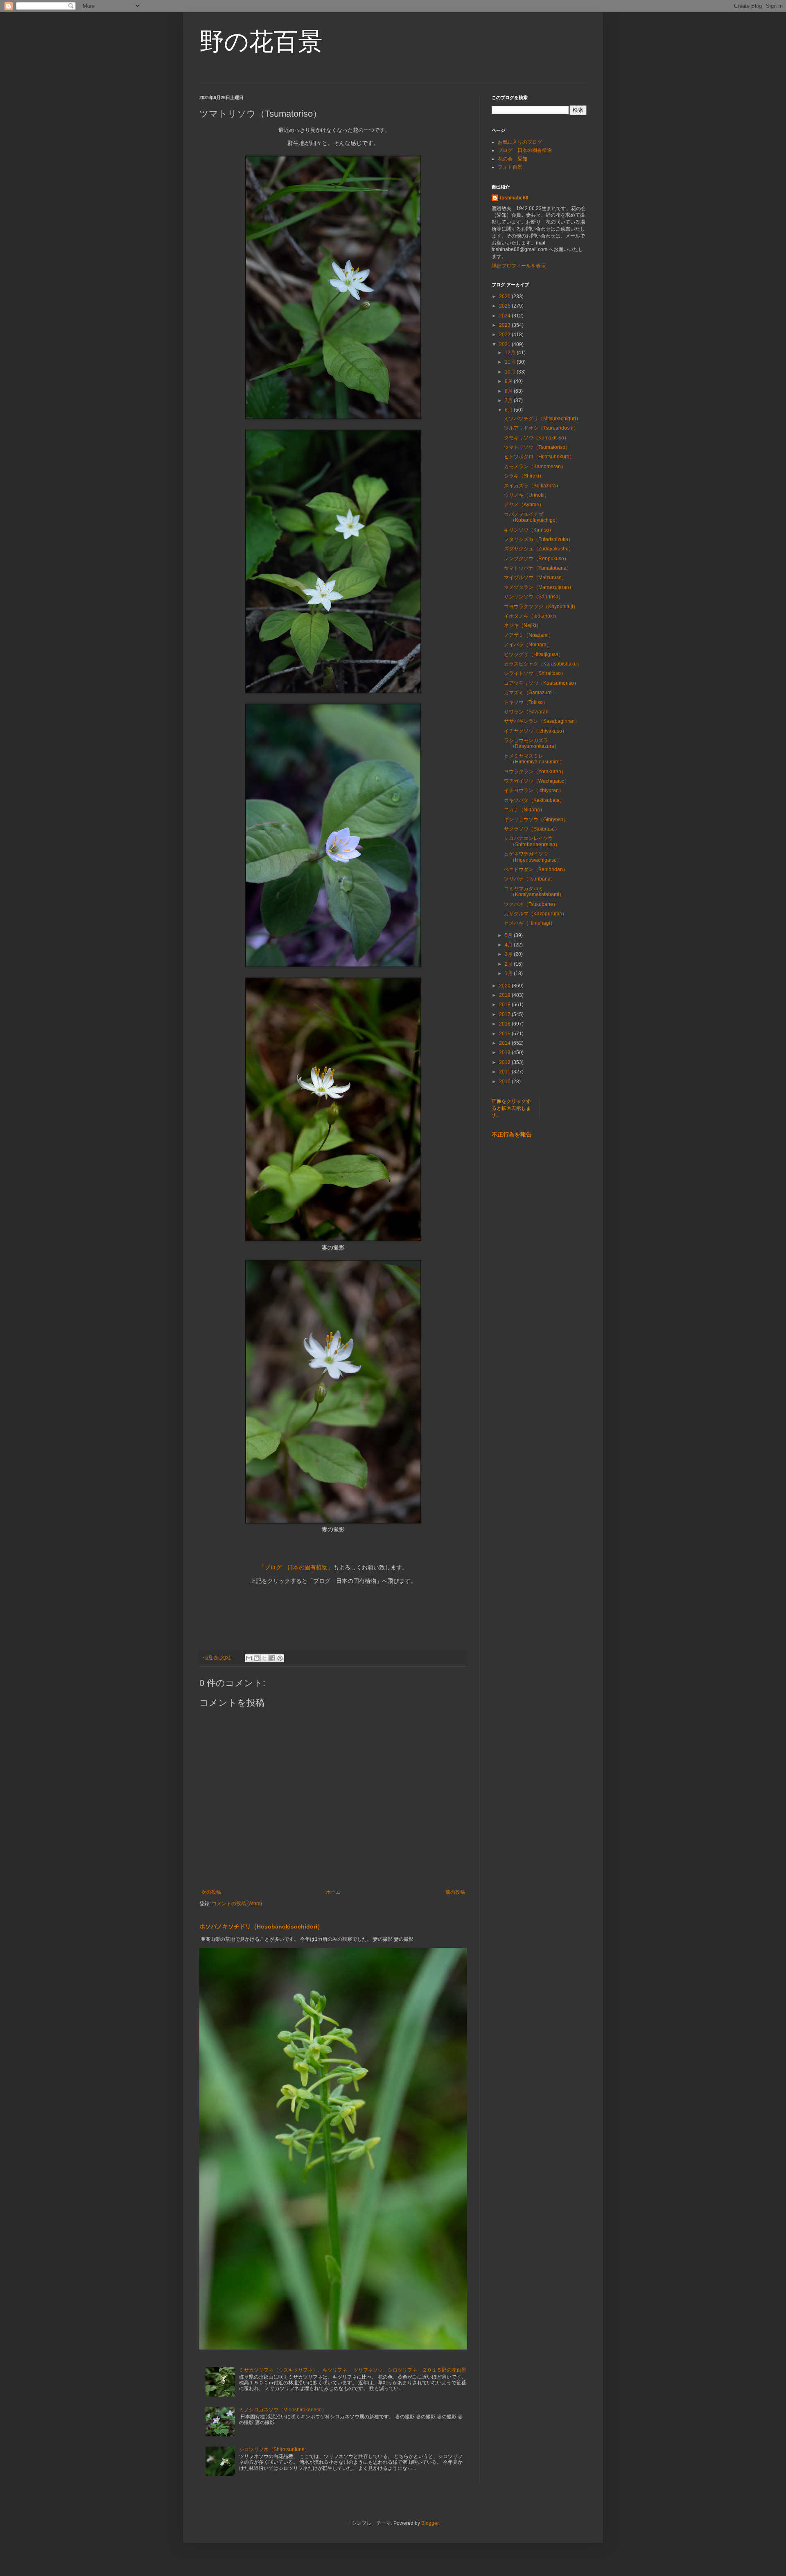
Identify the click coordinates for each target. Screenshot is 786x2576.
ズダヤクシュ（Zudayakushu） (539, 549)
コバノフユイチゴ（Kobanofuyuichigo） (532, 517)
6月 (509, 410)
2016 (505, 1024)
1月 (509, 973)
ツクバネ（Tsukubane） (531, 904)
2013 (505, 1053)
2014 (505, 1043)
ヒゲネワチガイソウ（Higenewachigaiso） (533, 857)
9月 (509, 381)
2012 (505, 1062)
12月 (511, 353)
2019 (505, 995)
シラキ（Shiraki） (524, 476)
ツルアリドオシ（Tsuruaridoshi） (541, 428)
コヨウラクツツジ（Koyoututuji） (541, 607)
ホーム (333, 1892)
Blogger (430, 2523)
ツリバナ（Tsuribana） (530, 879)
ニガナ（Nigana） (524, 810)
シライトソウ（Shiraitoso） (535, 673)
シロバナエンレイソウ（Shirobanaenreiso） (532, 841)
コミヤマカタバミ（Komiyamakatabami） (534, 892)
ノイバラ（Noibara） (528, 645)
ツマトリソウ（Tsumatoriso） (537, 447)
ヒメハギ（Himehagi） (530, 923)
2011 (505, 1072)
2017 (505, 1014)
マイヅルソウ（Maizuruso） (535, 577)
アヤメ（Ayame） (524, 505)
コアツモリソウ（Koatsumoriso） (541, 683)
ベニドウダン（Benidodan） (536, 869)
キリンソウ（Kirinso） (529, 530)
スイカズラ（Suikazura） (532, 486)
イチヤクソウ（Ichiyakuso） (535, 731)
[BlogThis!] (257, 1658)
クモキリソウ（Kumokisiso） (536, 438)
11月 (511, 362)
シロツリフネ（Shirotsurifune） (274, 2449)
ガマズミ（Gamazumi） (531, 693)
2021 (505, 344)
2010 (505, 1082)
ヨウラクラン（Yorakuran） (535, 772)
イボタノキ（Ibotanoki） (531, 616)
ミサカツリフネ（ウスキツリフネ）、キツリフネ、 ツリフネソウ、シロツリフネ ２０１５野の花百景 (353, 2370)
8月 (509, 391)
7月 (509, 401)
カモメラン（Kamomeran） (535, 466)
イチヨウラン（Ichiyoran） (534, 790)
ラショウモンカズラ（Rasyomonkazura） (532, 743)
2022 (505, 335)
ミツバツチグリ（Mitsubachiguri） (542, 419)
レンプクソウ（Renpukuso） (536, 559)
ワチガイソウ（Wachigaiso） (537, 781)
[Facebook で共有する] (272, 1658)
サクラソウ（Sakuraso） (532, 829)
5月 (509, 935)
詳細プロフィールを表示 (519, 266)
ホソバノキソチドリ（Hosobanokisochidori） (261, 1926)
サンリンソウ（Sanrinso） (534, 597)
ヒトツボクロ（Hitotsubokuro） (539, 457)
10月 (511, 372)
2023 (505, 325)
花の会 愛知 (513, 159)
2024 (505, 316)
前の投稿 (455, 1892)
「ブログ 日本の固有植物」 (296, 1568)
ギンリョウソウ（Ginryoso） (536, 819)
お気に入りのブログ (520, 142)
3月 (509, 954)
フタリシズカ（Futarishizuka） (539, 539)
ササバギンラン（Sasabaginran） (542, 721)
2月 (509, 964)
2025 (505, 306)
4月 (509, 945)
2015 (505, 1034)
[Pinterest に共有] (280, 1658)
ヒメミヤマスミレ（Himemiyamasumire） (534, 759)
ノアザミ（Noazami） (529, 635)
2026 (505, 297)
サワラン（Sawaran (529, 712)
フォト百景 (510, 167)
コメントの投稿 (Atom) (237, 1904)
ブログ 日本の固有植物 (525, 150)
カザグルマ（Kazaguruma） (535, 914)
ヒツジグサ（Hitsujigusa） (534, 654)
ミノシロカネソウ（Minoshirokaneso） (283, 2410)
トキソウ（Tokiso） (526, 702)
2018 (505, 1005)
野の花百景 (261, 42)
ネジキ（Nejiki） (523, 625)
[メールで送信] (249, 1658)
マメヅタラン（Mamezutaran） (539, 587)
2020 (505, 986)
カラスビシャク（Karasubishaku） (543, 664)
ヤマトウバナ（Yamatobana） (538, 568)
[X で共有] (264, 1658)
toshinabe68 (514, 198)
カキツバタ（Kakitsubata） (534, 800)
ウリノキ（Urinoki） (527, 495)
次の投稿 (211, 1892)
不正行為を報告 (512, 1134)
